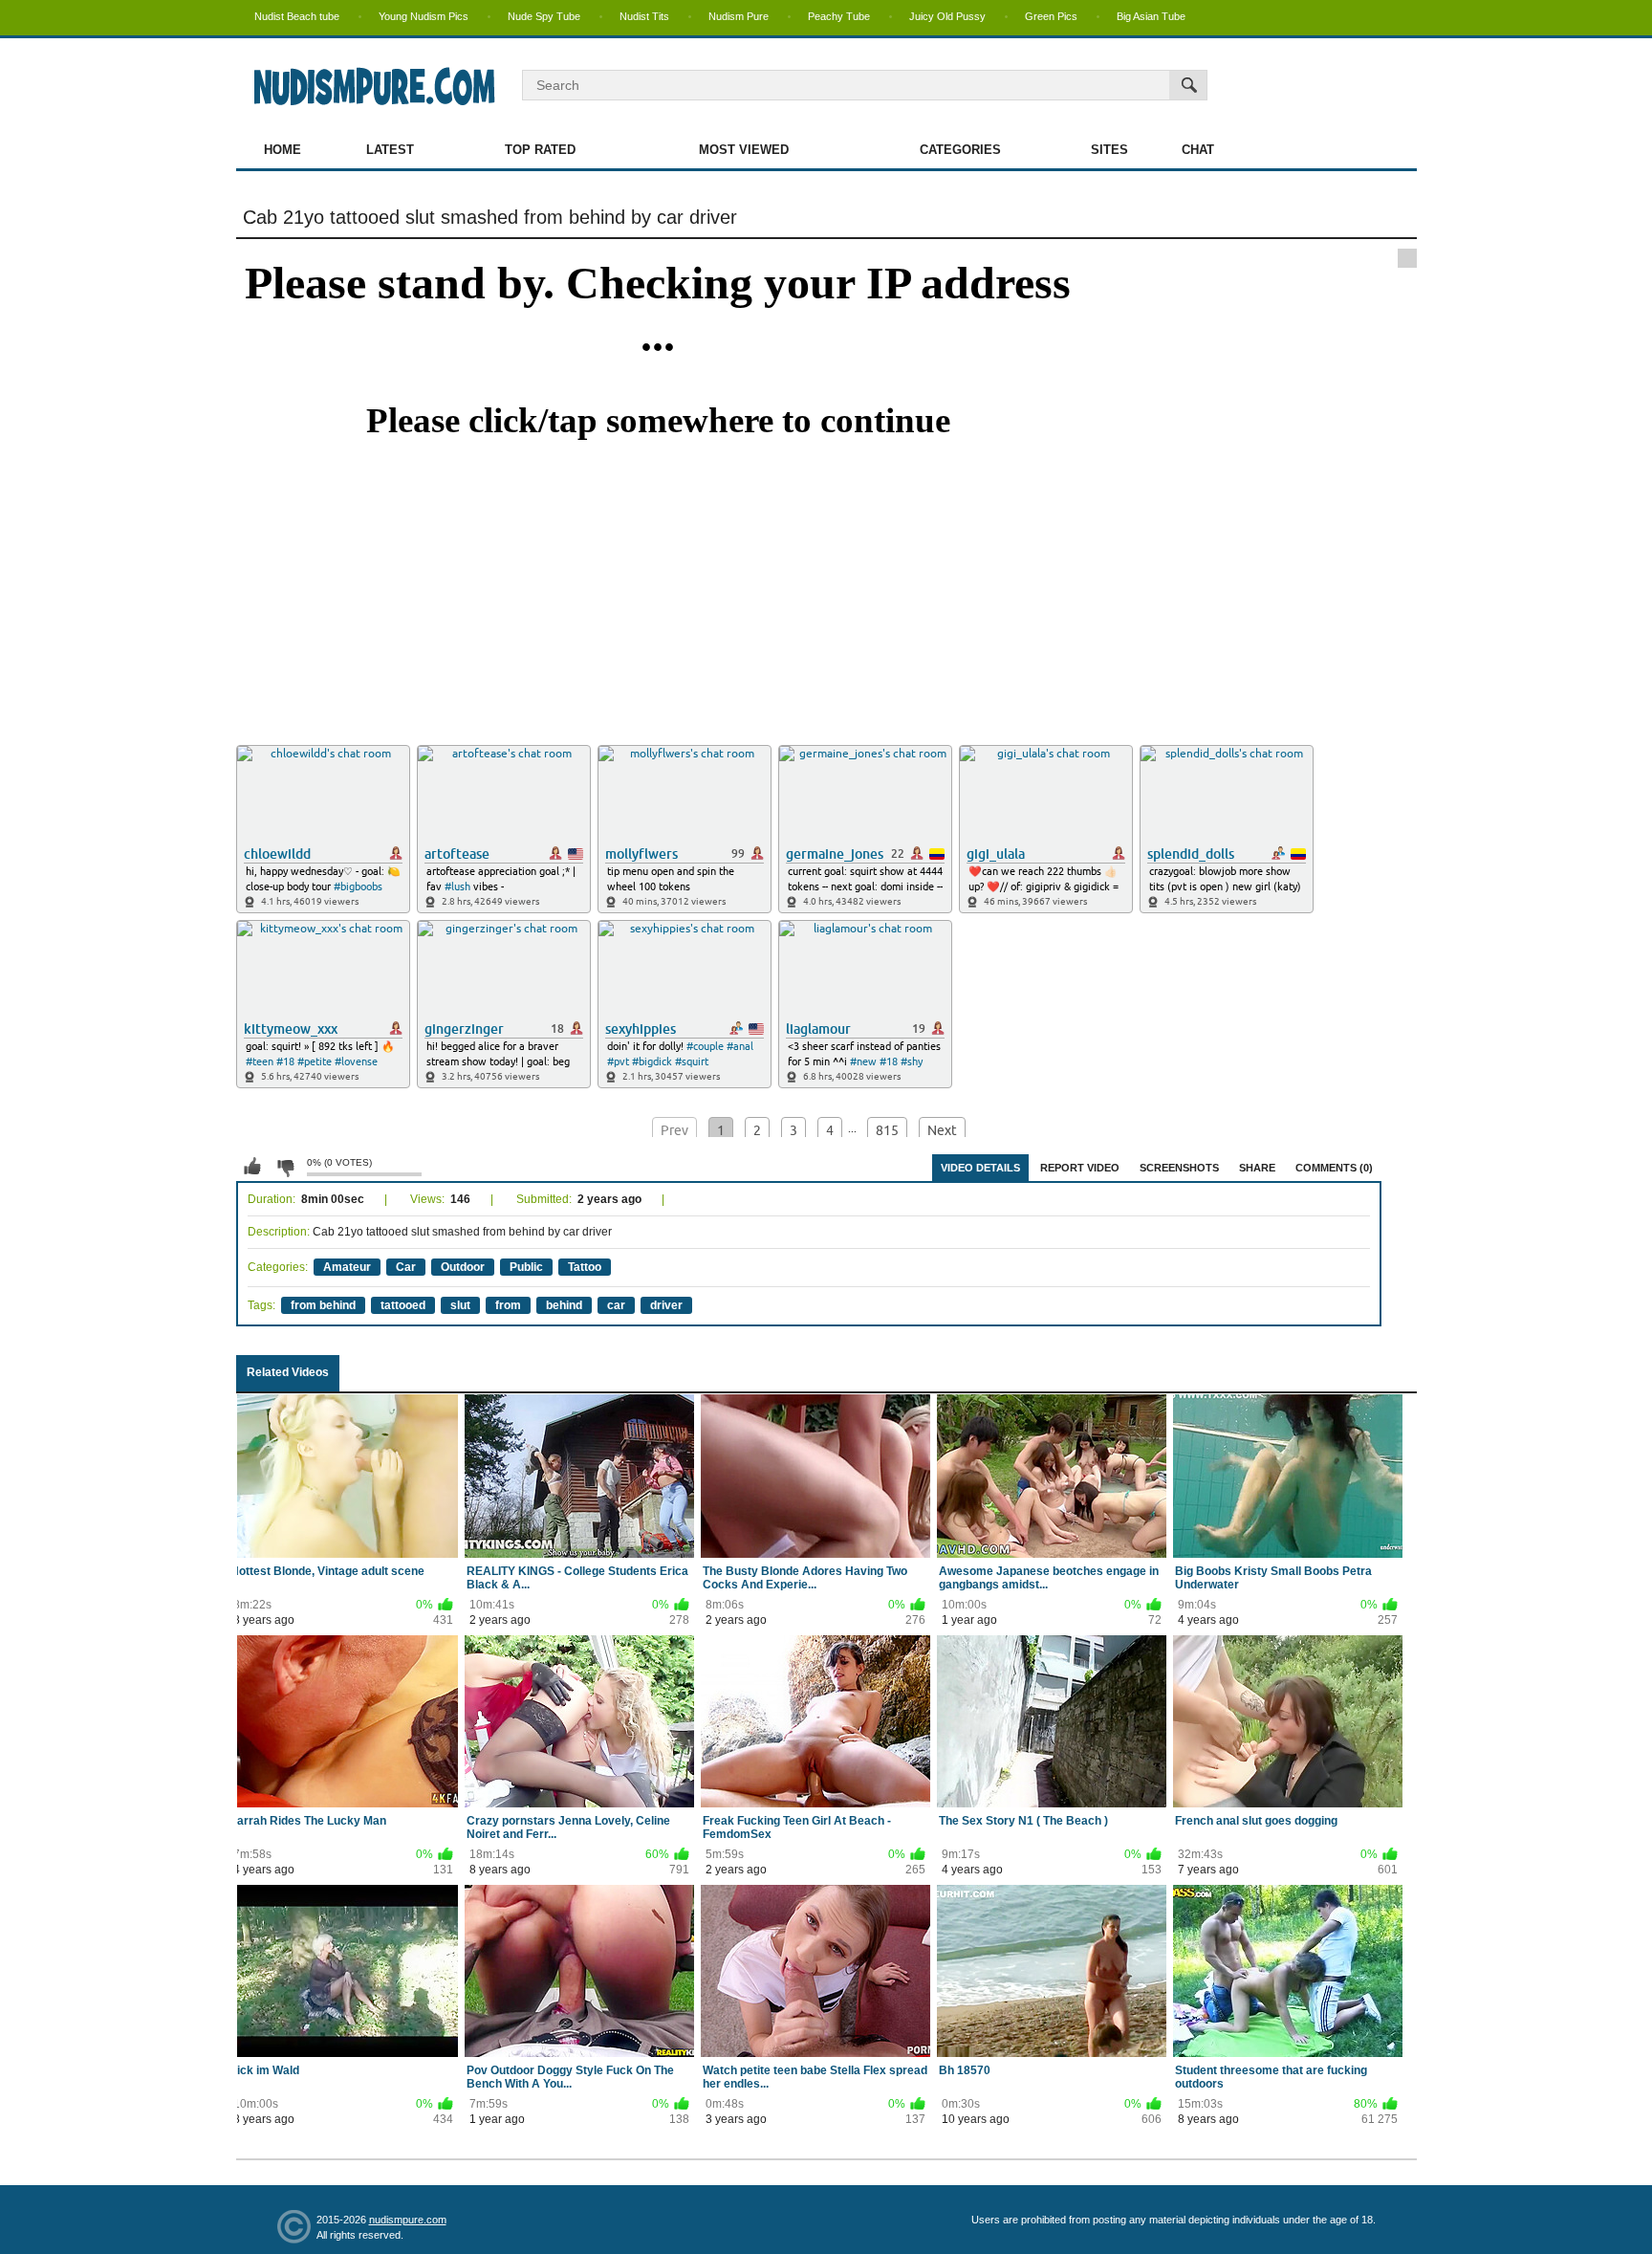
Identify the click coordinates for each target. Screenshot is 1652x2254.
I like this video (252, 1167)
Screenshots (1179, 1168)
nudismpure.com (408, 2220)
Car (406, 1267)
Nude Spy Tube (544, 16)
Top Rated (540, 150)
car (616, 1305)
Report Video (1080, 1168)
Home (283, 150)
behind (564, 1305)
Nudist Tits (644, 16)
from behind (323, 1305)
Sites (1109, 150)
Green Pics (1051, 16)
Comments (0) (1334, 1168)
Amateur (347, 1267)
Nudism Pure (739, 16)
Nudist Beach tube (297, 16)
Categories (960, 150)
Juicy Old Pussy (947, 16)
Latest (390, 150)
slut (460, 1305)
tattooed (403, 1305)
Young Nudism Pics (424, 16)
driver (666, 1305)
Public (526, 1267)
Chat (1198, 150)
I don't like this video (285, 1167)
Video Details (980, 1168)
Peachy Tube (839, 16)
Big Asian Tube (1151, 16)
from (508, 1305)
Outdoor (463, 1267)
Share (1257, 1168)
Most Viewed (744, 150)
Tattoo (585, 1267)
